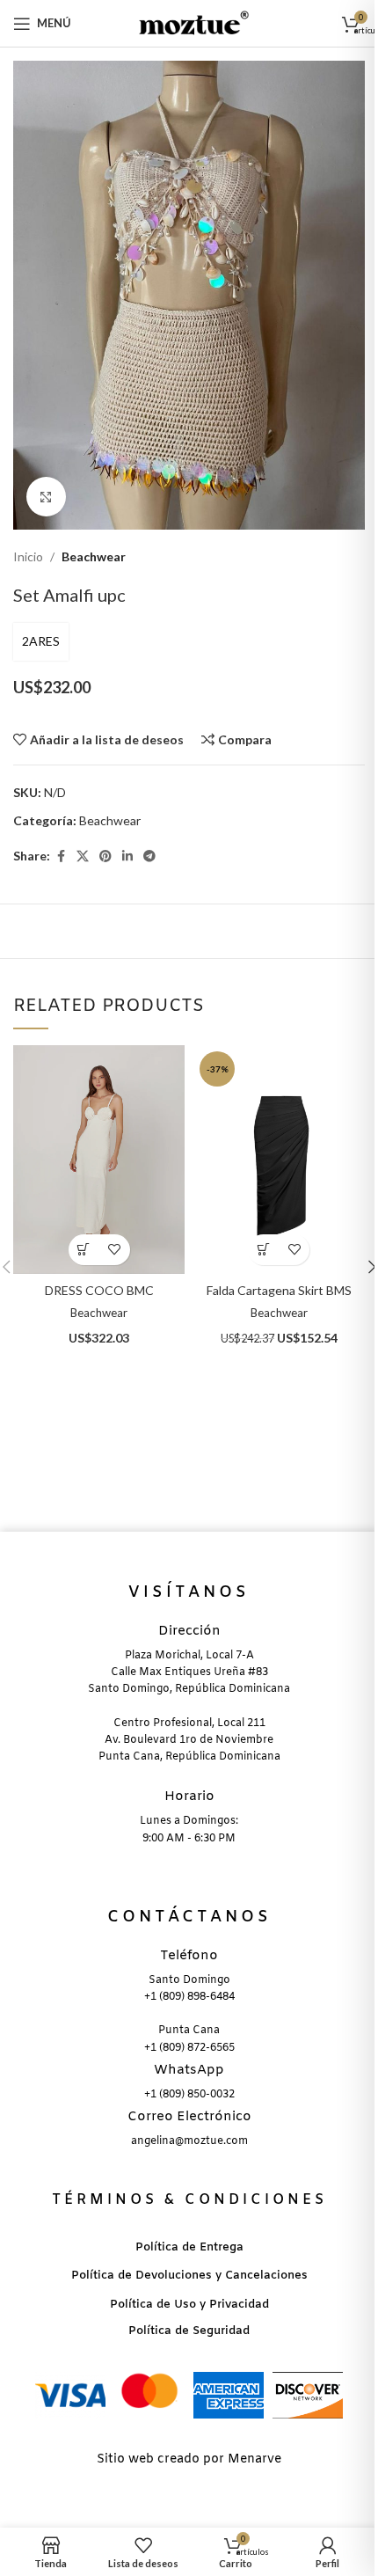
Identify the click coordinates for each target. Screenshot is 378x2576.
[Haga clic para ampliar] (46, 497)
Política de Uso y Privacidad (189, 2305)
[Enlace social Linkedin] (127, 856)
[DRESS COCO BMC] (99, 1160)
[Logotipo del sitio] (189, 22)
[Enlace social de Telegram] (149, 856)
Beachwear (94, 556)
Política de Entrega (189, 2247)
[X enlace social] (83, 856)
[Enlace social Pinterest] (105, 856)
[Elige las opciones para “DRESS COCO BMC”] (84, 1250)
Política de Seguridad (189, 2331)
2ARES (41, 641)
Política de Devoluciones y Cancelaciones (189, 2276)
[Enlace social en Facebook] (61, 856)
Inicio (28, 556)
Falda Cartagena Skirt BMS (279, 1290)
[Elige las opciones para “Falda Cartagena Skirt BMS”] (263, 1250)
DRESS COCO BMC (99, 1290)
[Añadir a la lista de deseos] (115, 1250)
